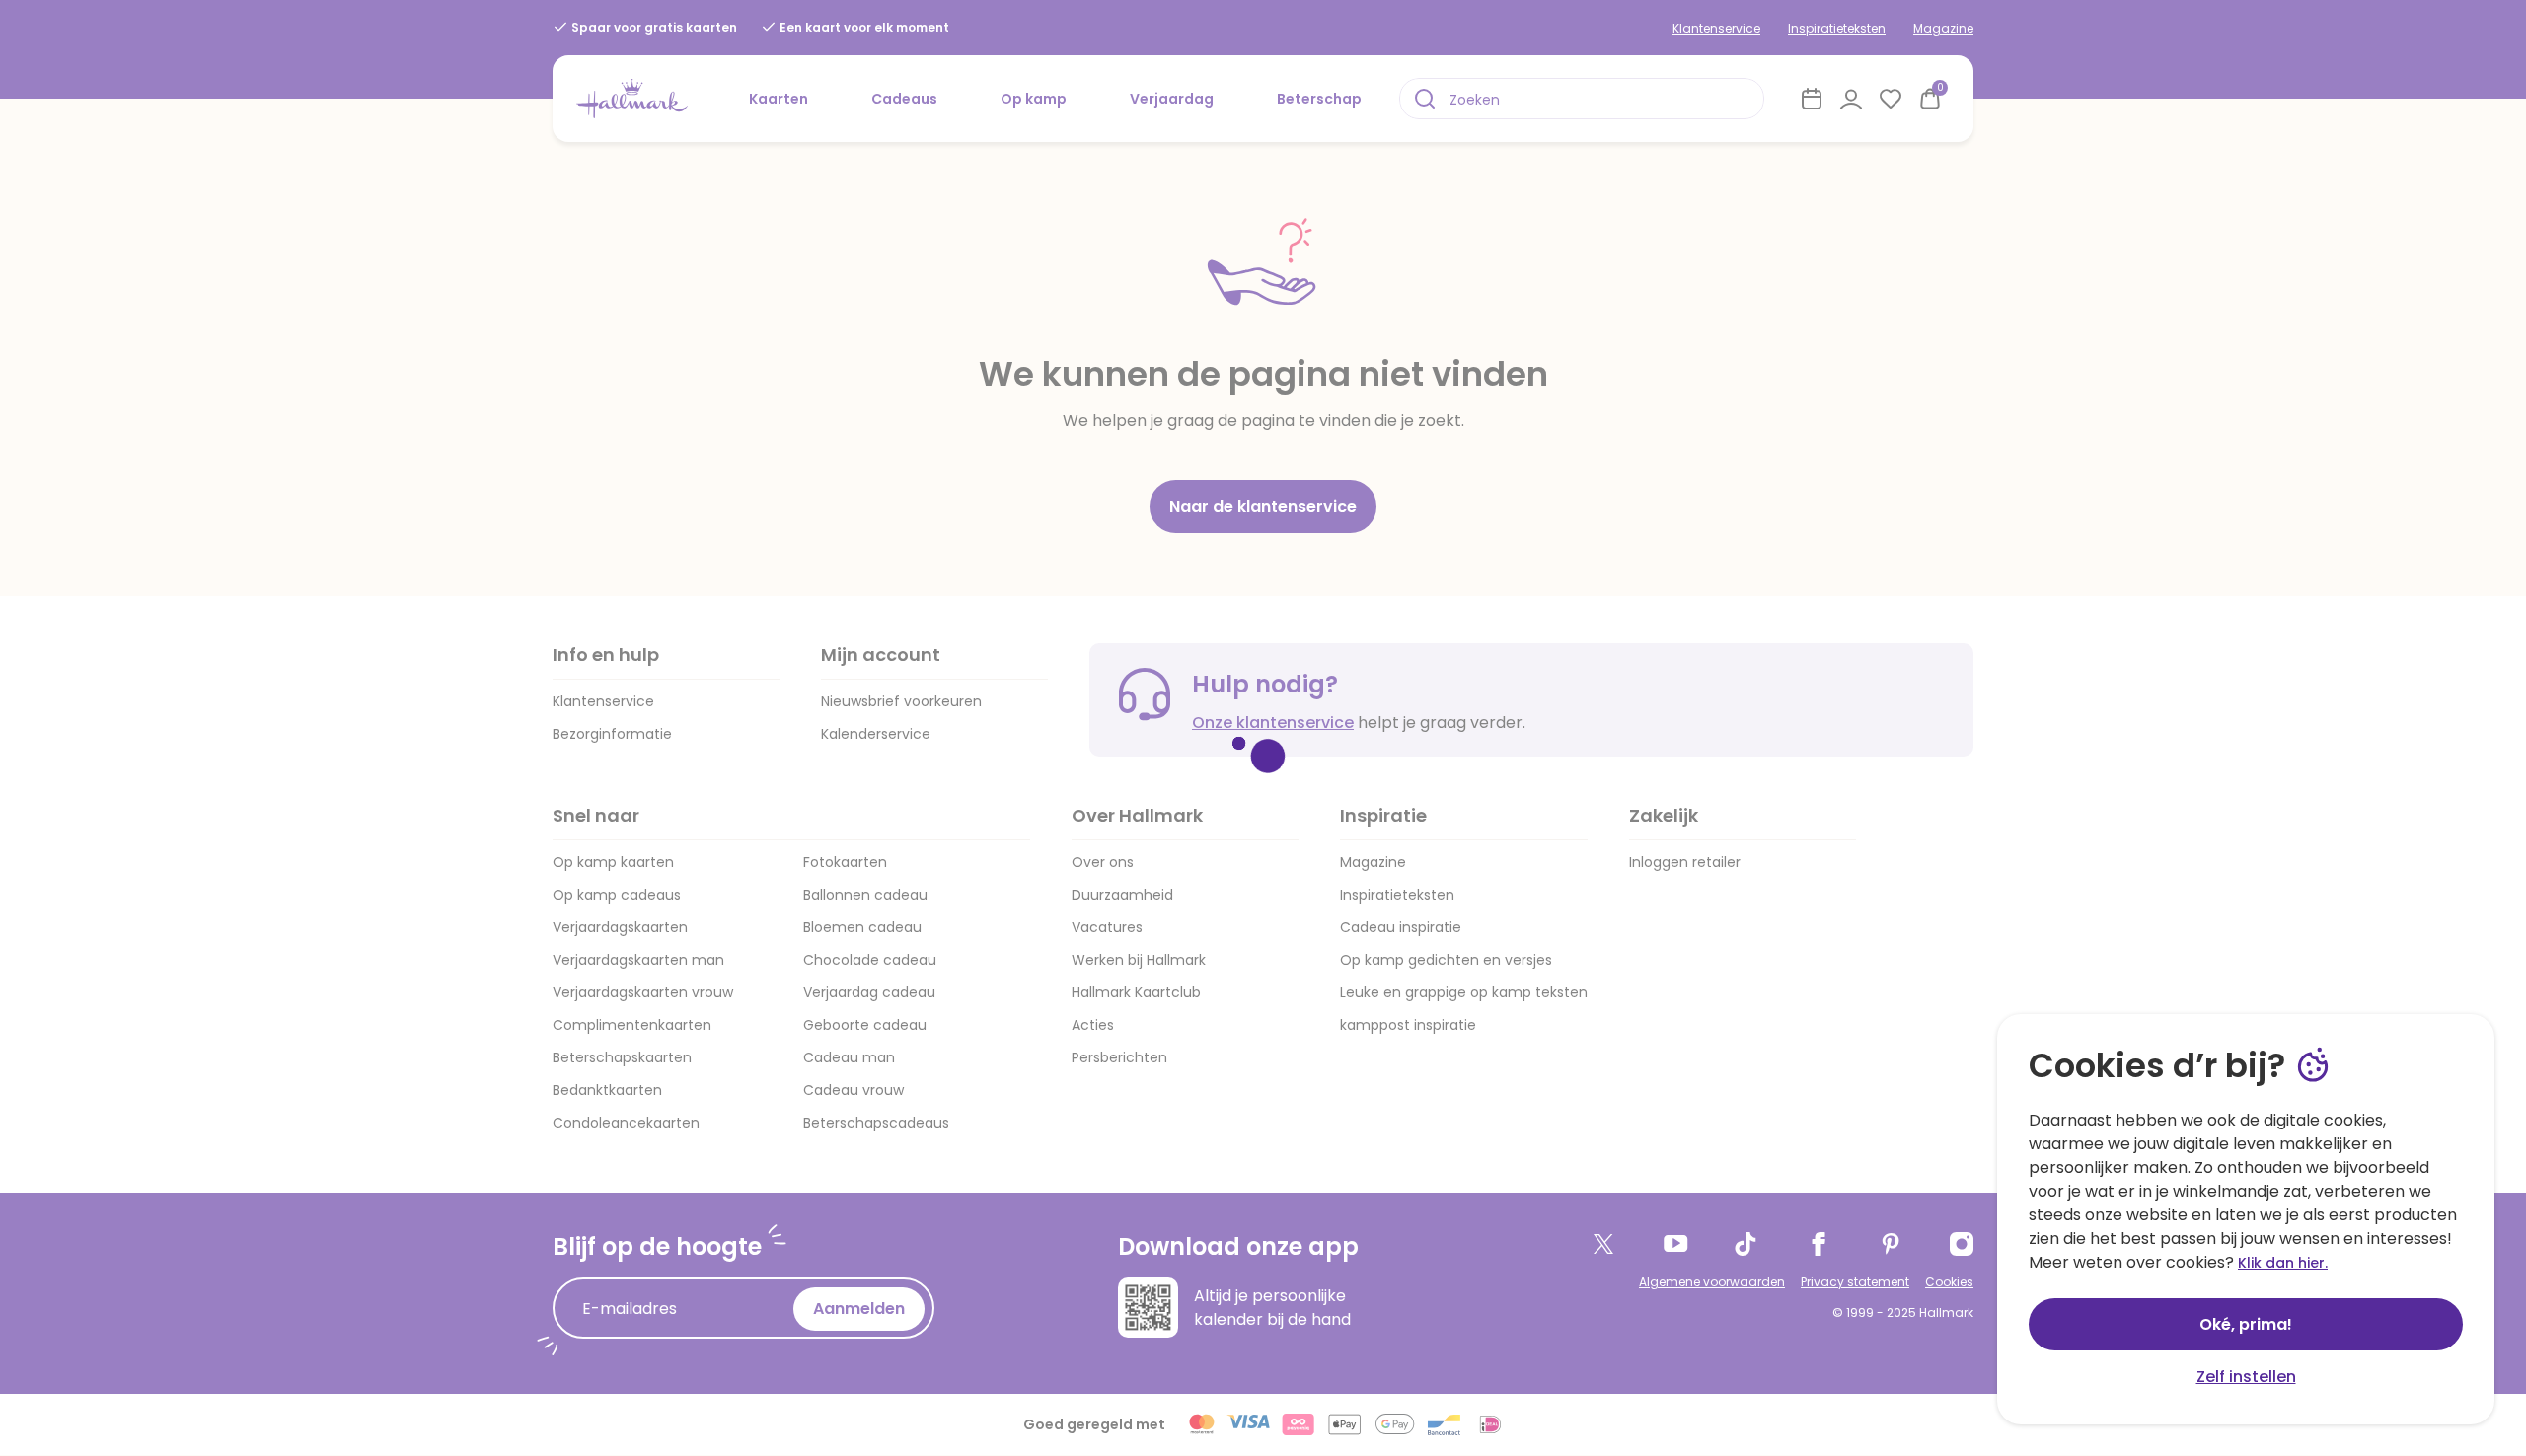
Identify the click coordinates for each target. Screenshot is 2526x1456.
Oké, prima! (2246, 1324)
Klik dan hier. (2283, 1263)
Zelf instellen (2246, 1377)
